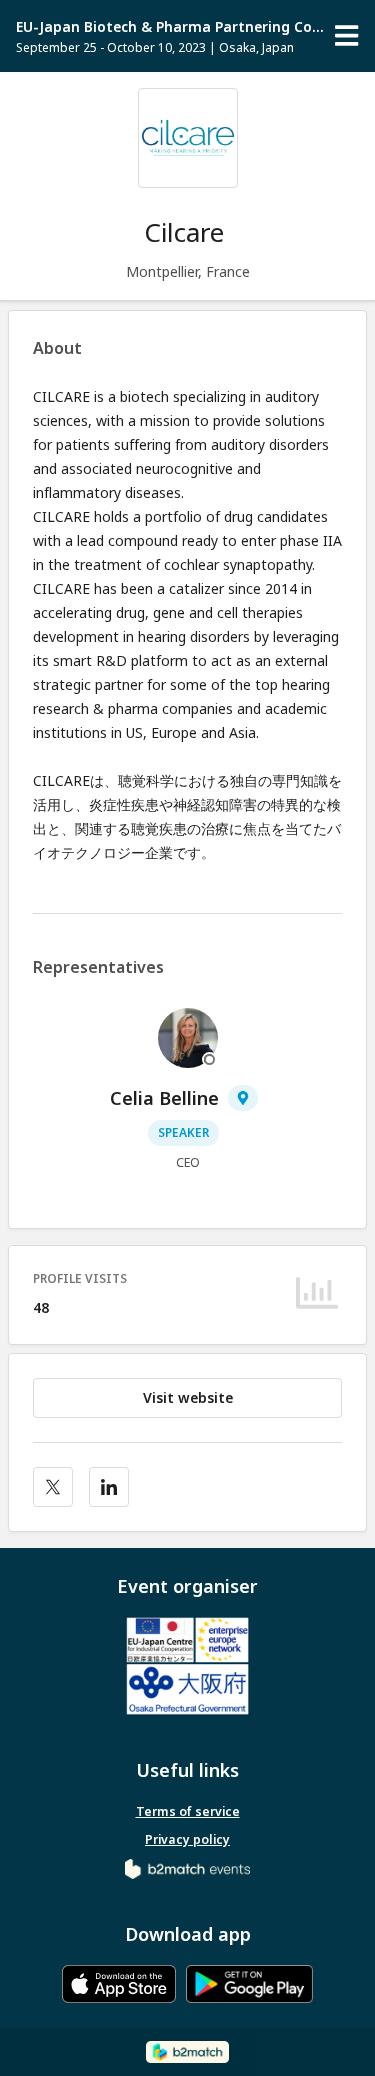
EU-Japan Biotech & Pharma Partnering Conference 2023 (171, 26)
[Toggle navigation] (347, 36)
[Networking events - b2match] (187, 1867)
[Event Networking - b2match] (187, 2052)
